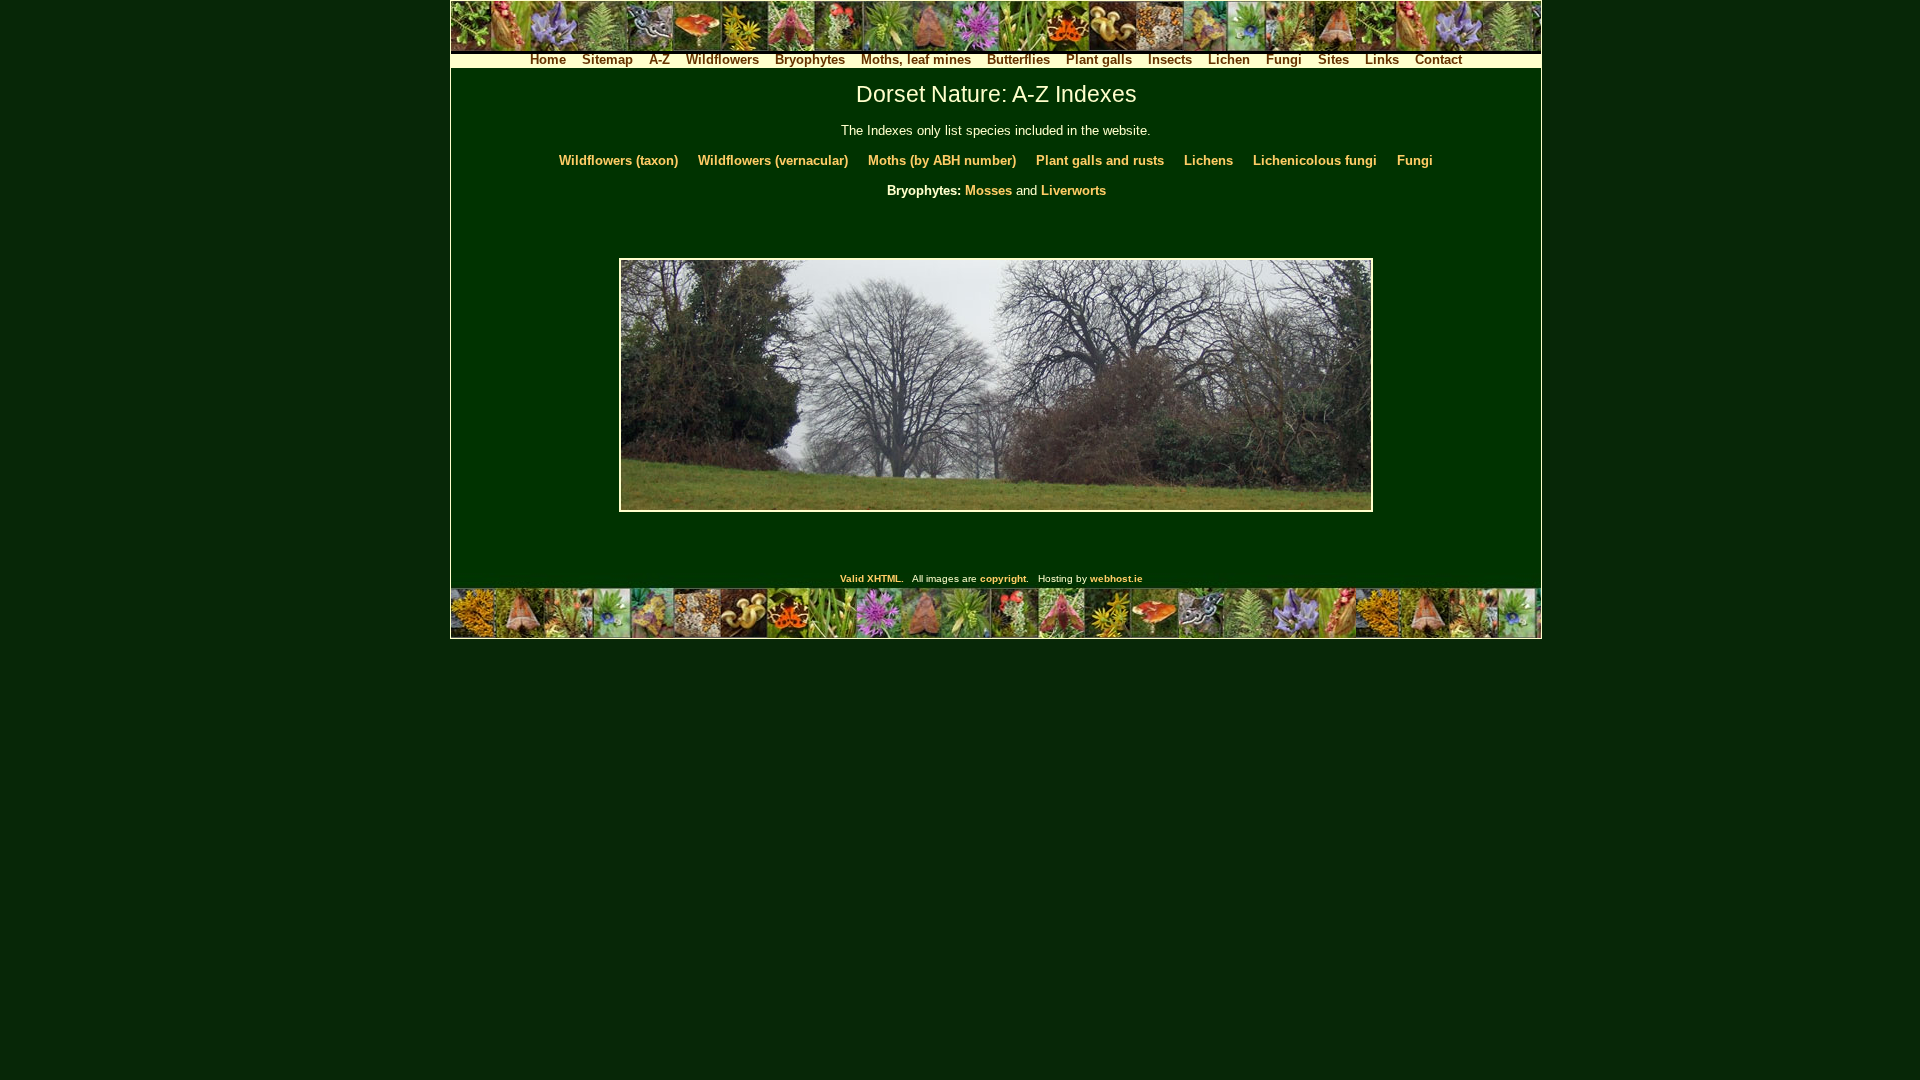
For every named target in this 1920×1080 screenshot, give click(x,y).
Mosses (988, 190)
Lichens (1208, 160)
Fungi (1284, 59)
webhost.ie (1116, 578)
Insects (1170, 59)
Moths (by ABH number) (942, 160)
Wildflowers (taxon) (618, 160)
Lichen (1229, 59)
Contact (1438, 59)
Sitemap (607, 59)
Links (1382, 59)
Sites (1333, 59)
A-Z (659, 59)
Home (548, 59)
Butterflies (1018, 59)
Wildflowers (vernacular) (773, 160)
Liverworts (1073, 190)
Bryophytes (810, 59)
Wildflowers (722, 59)
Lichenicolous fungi (1315, 160)
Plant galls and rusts (1100, 160)
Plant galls (1099, 59)
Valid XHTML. (872, 578)
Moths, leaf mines (916, 59)
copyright (1003, 578)
